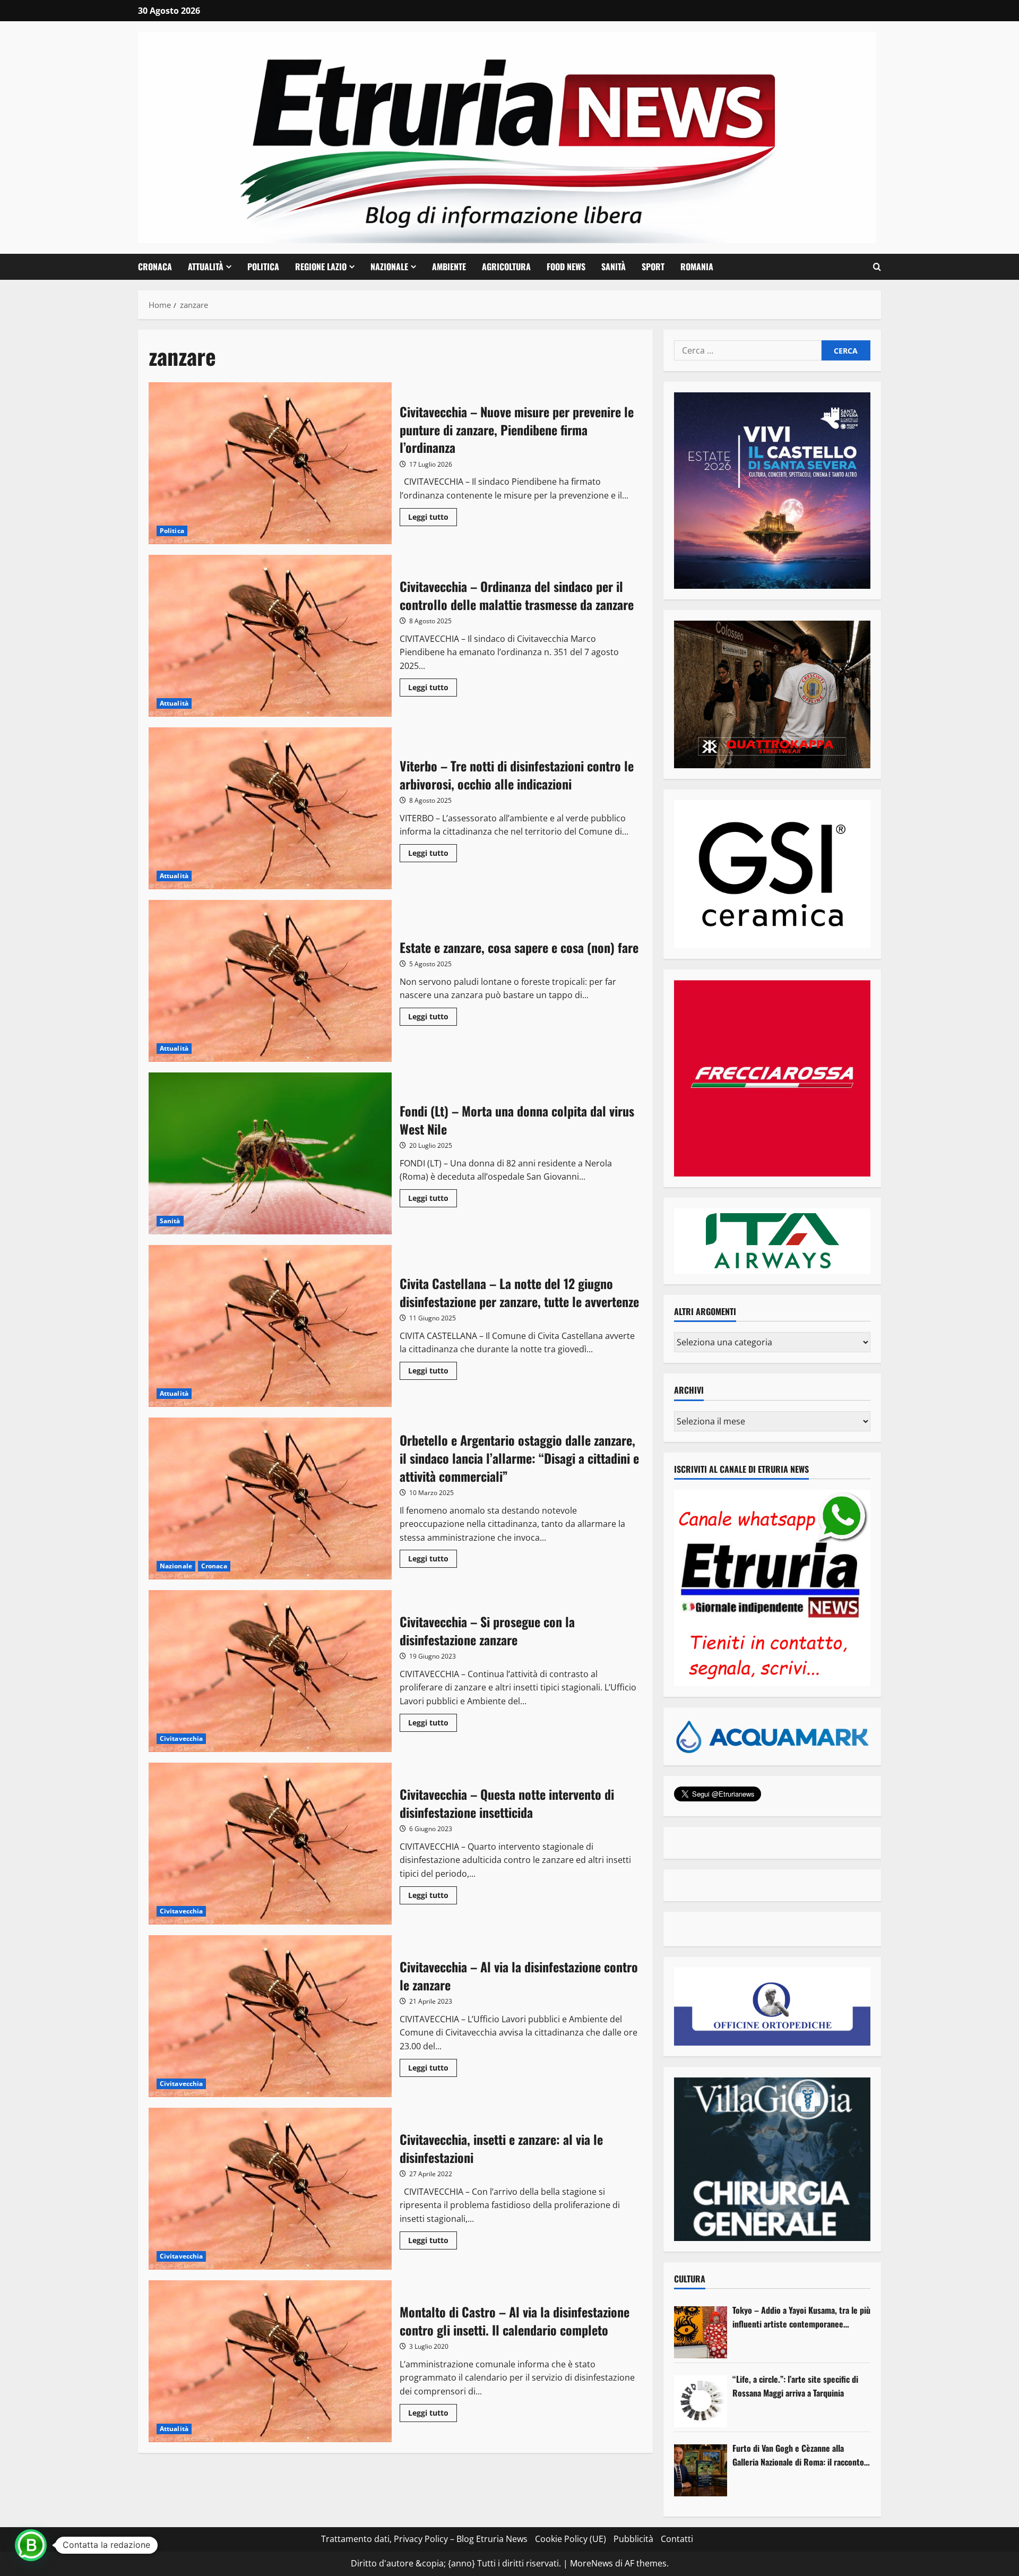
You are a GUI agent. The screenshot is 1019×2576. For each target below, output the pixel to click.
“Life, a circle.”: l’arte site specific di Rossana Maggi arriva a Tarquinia (795, 2386)
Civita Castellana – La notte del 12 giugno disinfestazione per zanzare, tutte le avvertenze (270, 1326)
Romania (697, 267)
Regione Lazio (321, 267)
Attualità (206, 267)
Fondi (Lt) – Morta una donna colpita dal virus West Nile (270, 1153)
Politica (263, 267)
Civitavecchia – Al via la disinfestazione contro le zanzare (270, 2016)
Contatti (677, 2539)
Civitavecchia (181, 1738)
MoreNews (591, 2563)
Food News (566, 267)
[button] (877, 267)
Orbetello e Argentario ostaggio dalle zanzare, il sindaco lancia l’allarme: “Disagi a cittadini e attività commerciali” (270, 1499)
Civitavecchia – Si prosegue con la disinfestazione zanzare (270, 1671)
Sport (653, 267)
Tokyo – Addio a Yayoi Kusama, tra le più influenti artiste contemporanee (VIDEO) (801, 2317)
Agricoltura (506, 267)
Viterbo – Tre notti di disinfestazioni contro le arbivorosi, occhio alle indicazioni (270, 808)
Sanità (614, 267)
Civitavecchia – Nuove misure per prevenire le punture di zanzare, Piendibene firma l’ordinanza (270, 463)
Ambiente (449, 267)
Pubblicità (633, 2539)
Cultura (690, 2279)
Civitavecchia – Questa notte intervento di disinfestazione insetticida (270, 1844)
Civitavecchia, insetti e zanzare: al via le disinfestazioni (270, 2189)
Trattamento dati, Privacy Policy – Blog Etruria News (424, 2539)
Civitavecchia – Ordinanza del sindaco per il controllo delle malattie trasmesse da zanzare (270, 636)
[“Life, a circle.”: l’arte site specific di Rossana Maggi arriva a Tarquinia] (701, 2401)
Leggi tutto (433, 519)
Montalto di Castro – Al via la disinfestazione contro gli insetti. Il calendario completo (270, 2361)
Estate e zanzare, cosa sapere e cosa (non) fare (270, 981)
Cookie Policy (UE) (571, 2539)
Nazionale (389, 267)
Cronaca (155, 267)
